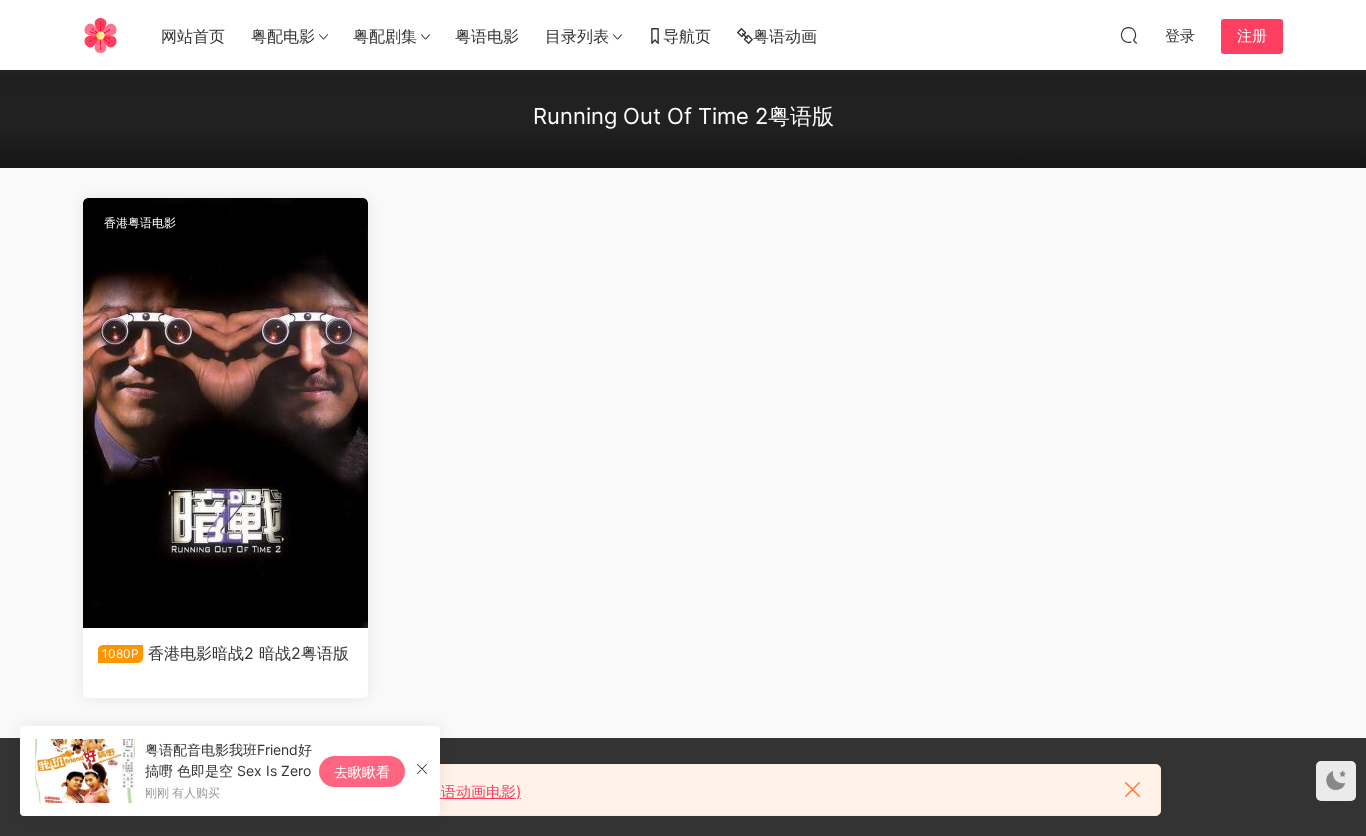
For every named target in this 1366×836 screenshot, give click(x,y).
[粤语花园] (100, 35)
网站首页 (193, 36)
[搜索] (1129, 35)
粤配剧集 (385, 36)
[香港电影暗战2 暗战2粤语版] (225, 413)
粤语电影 (487, 36)
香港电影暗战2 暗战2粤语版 (225, 653)
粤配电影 (283, 36)
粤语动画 (785, 36)
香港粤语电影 (140, 222)
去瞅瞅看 (362, 771)
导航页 (687, 36)
